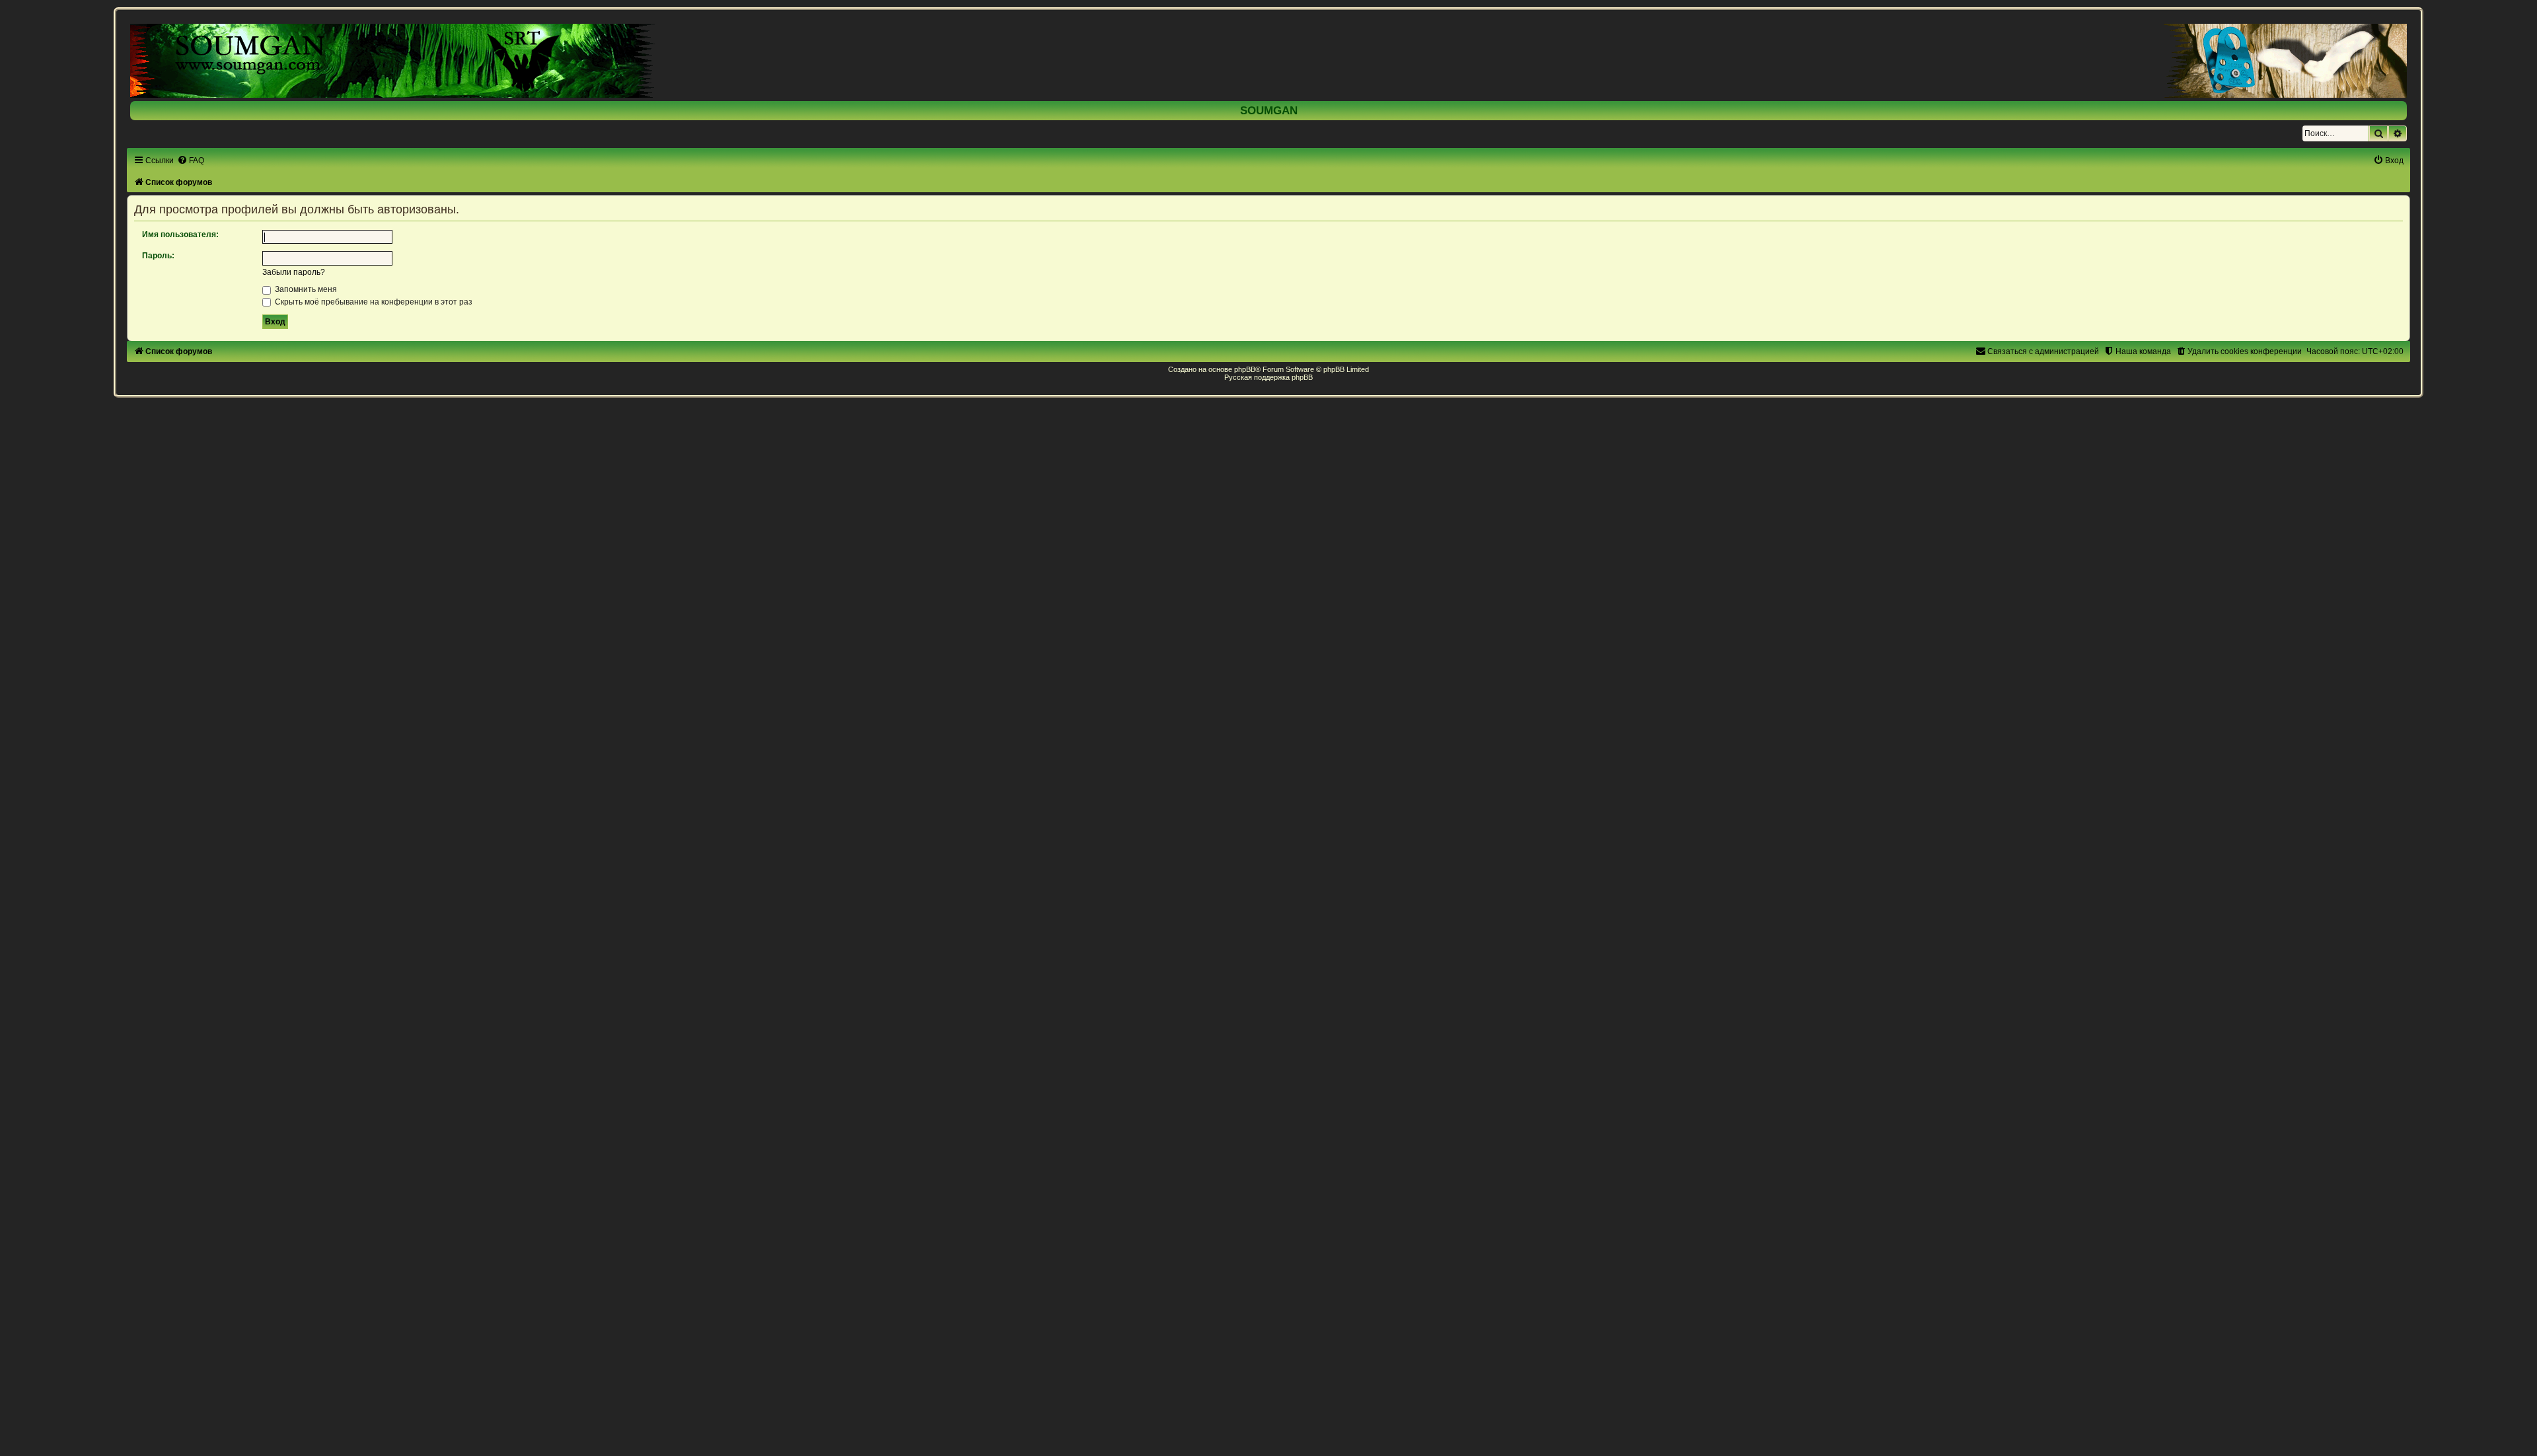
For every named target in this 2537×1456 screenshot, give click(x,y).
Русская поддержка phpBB (1268, 377)
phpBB (1245, 369)
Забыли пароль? (294, 272)
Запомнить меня (305, 289)
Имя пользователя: (180, 235)
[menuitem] (191, 161)
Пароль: (158, 256)
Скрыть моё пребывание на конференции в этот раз (373, 302)
